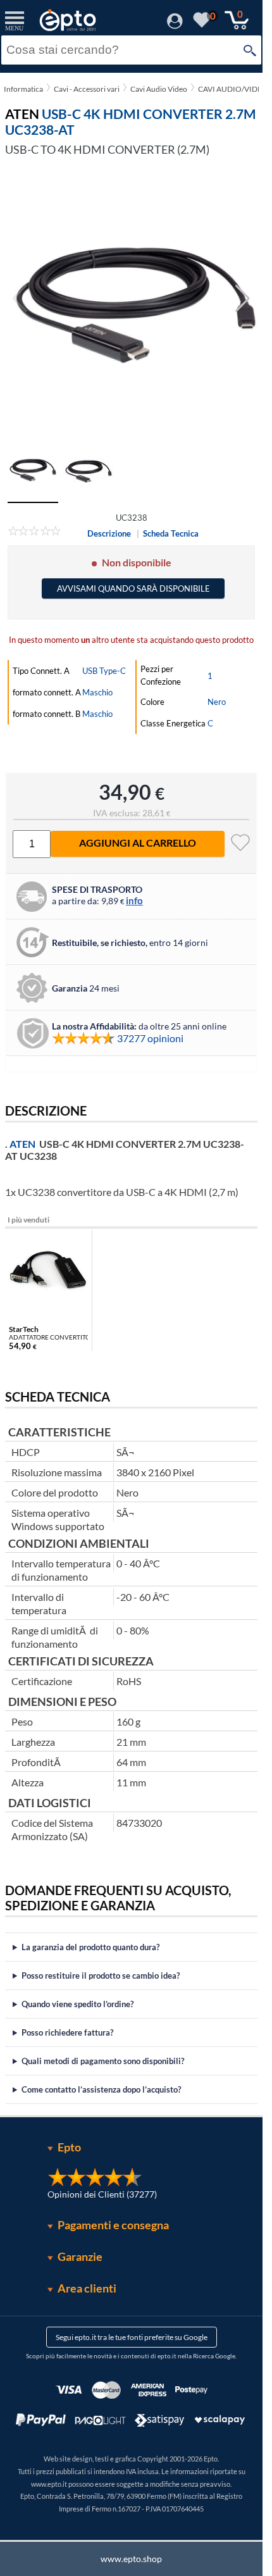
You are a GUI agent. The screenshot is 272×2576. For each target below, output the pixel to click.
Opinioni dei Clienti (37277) (102, 2194)
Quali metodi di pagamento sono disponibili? (103, 2061)
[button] (243, 299)
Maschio (97, 692)
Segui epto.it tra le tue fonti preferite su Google (132, 2337)
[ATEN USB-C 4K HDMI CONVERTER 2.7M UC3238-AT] (131, 299)
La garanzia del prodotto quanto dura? (90, 1947)
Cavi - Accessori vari (87, 89)
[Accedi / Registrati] (175, 25)
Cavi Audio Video (159, 89)
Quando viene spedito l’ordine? (77, 2004)
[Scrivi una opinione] (34, 533)
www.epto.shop (131, 2559)
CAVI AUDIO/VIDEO (233, 89)
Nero (217, 702)
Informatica (23, 89)
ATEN (22, 1144)
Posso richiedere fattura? (67, 2032)
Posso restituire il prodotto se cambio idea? (101, 1976)
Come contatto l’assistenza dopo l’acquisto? (101, 2089)
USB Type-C (104, 671)
